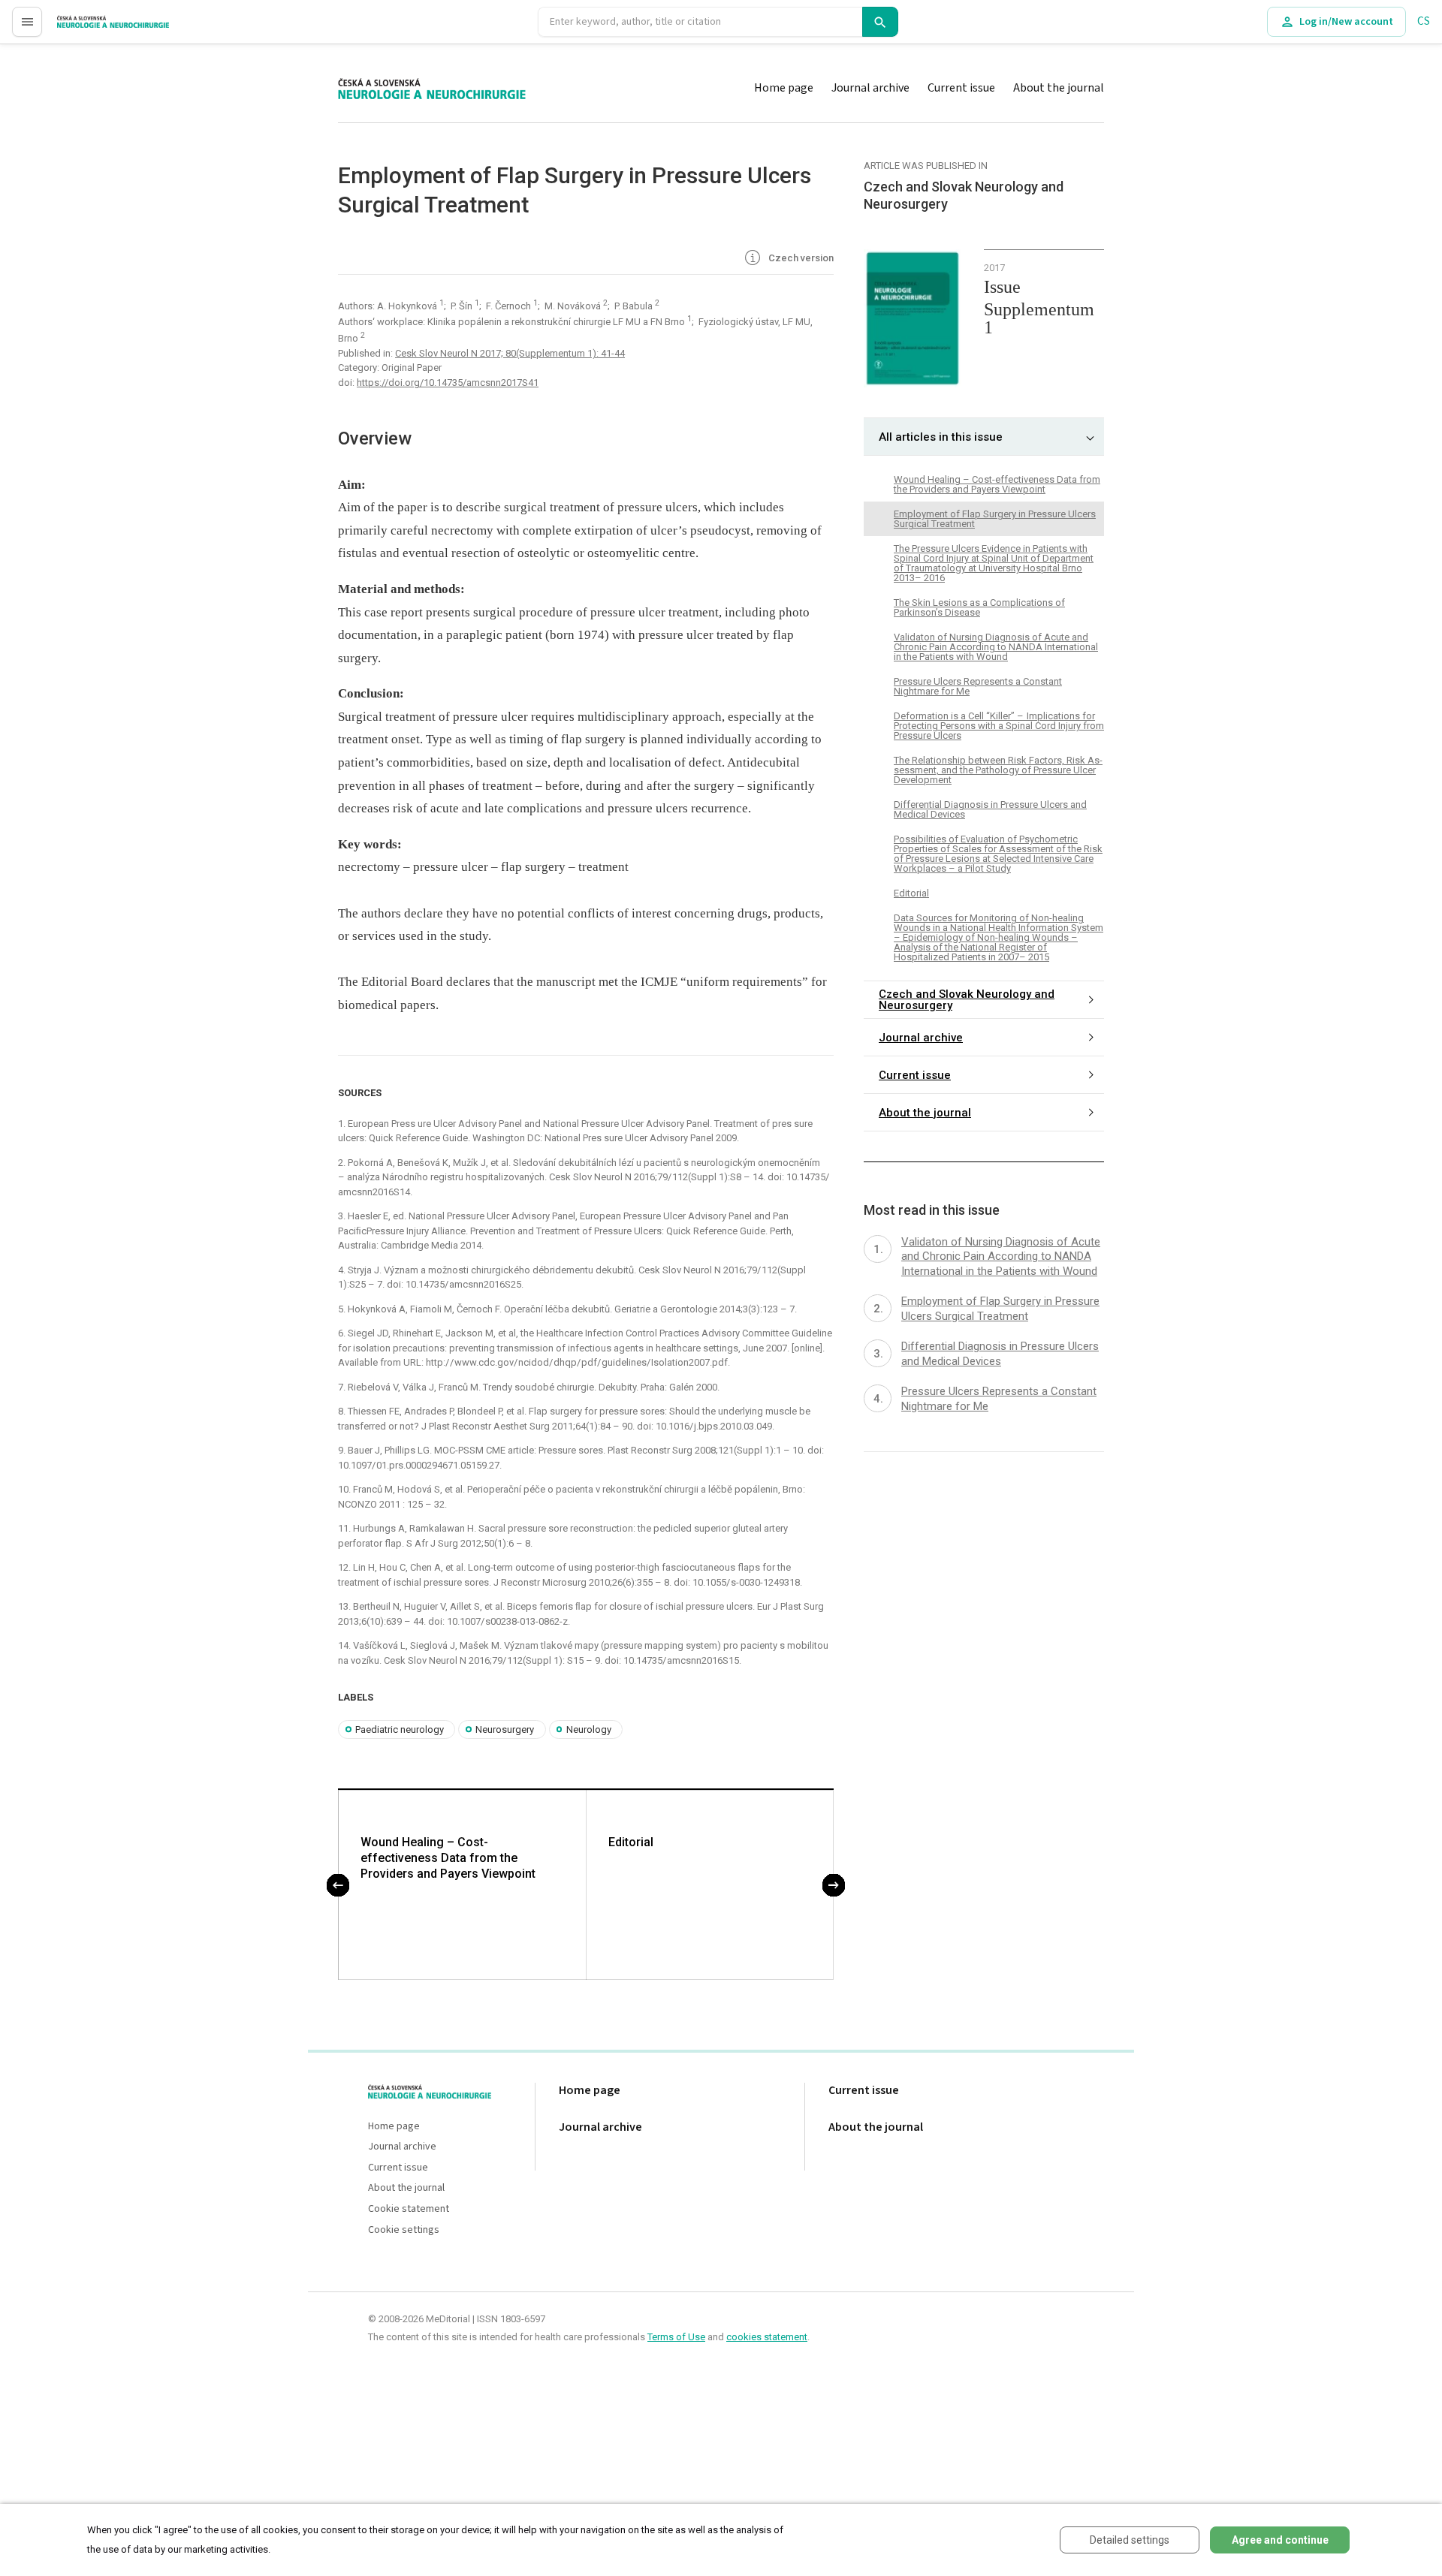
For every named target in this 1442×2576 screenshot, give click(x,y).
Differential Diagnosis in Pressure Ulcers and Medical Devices (990, 809)
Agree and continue (1280, 2540)
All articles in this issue (941, 437)
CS (1424, 21)
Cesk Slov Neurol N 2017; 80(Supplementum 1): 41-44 (510, 353)
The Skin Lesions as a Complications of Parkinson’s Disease (979, 607)
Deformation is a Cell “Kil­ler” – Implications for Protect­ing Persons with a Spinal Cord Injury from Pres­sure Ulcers (999, 726)
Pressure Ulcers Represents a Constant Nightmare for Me (978, 686)
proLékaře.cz (87, 28)
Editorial (631, 1842)
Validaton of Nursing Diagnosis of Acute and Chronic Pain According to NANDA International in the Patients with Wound (996, 647)
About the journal (1059, 88)
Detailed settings (1130, 2540)
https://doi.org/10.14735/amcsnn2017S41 (448, 383)
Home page (784, 88)
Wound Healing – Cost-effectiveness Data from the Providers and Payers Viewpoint (448, 1858)
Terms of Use (676, 2337)
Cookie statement (409, 2209)
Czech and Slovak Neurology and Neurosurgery (967, 1000)
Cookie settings (404, 2230)
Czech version (800, 258)
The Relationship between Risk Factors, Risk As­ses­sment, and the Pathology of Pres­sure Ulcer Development (998, 770)
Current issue (961, 88)
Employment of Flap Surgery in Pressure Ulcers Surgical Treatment (995, 519)
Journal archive (870, 88)
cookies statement (767, 2337)
